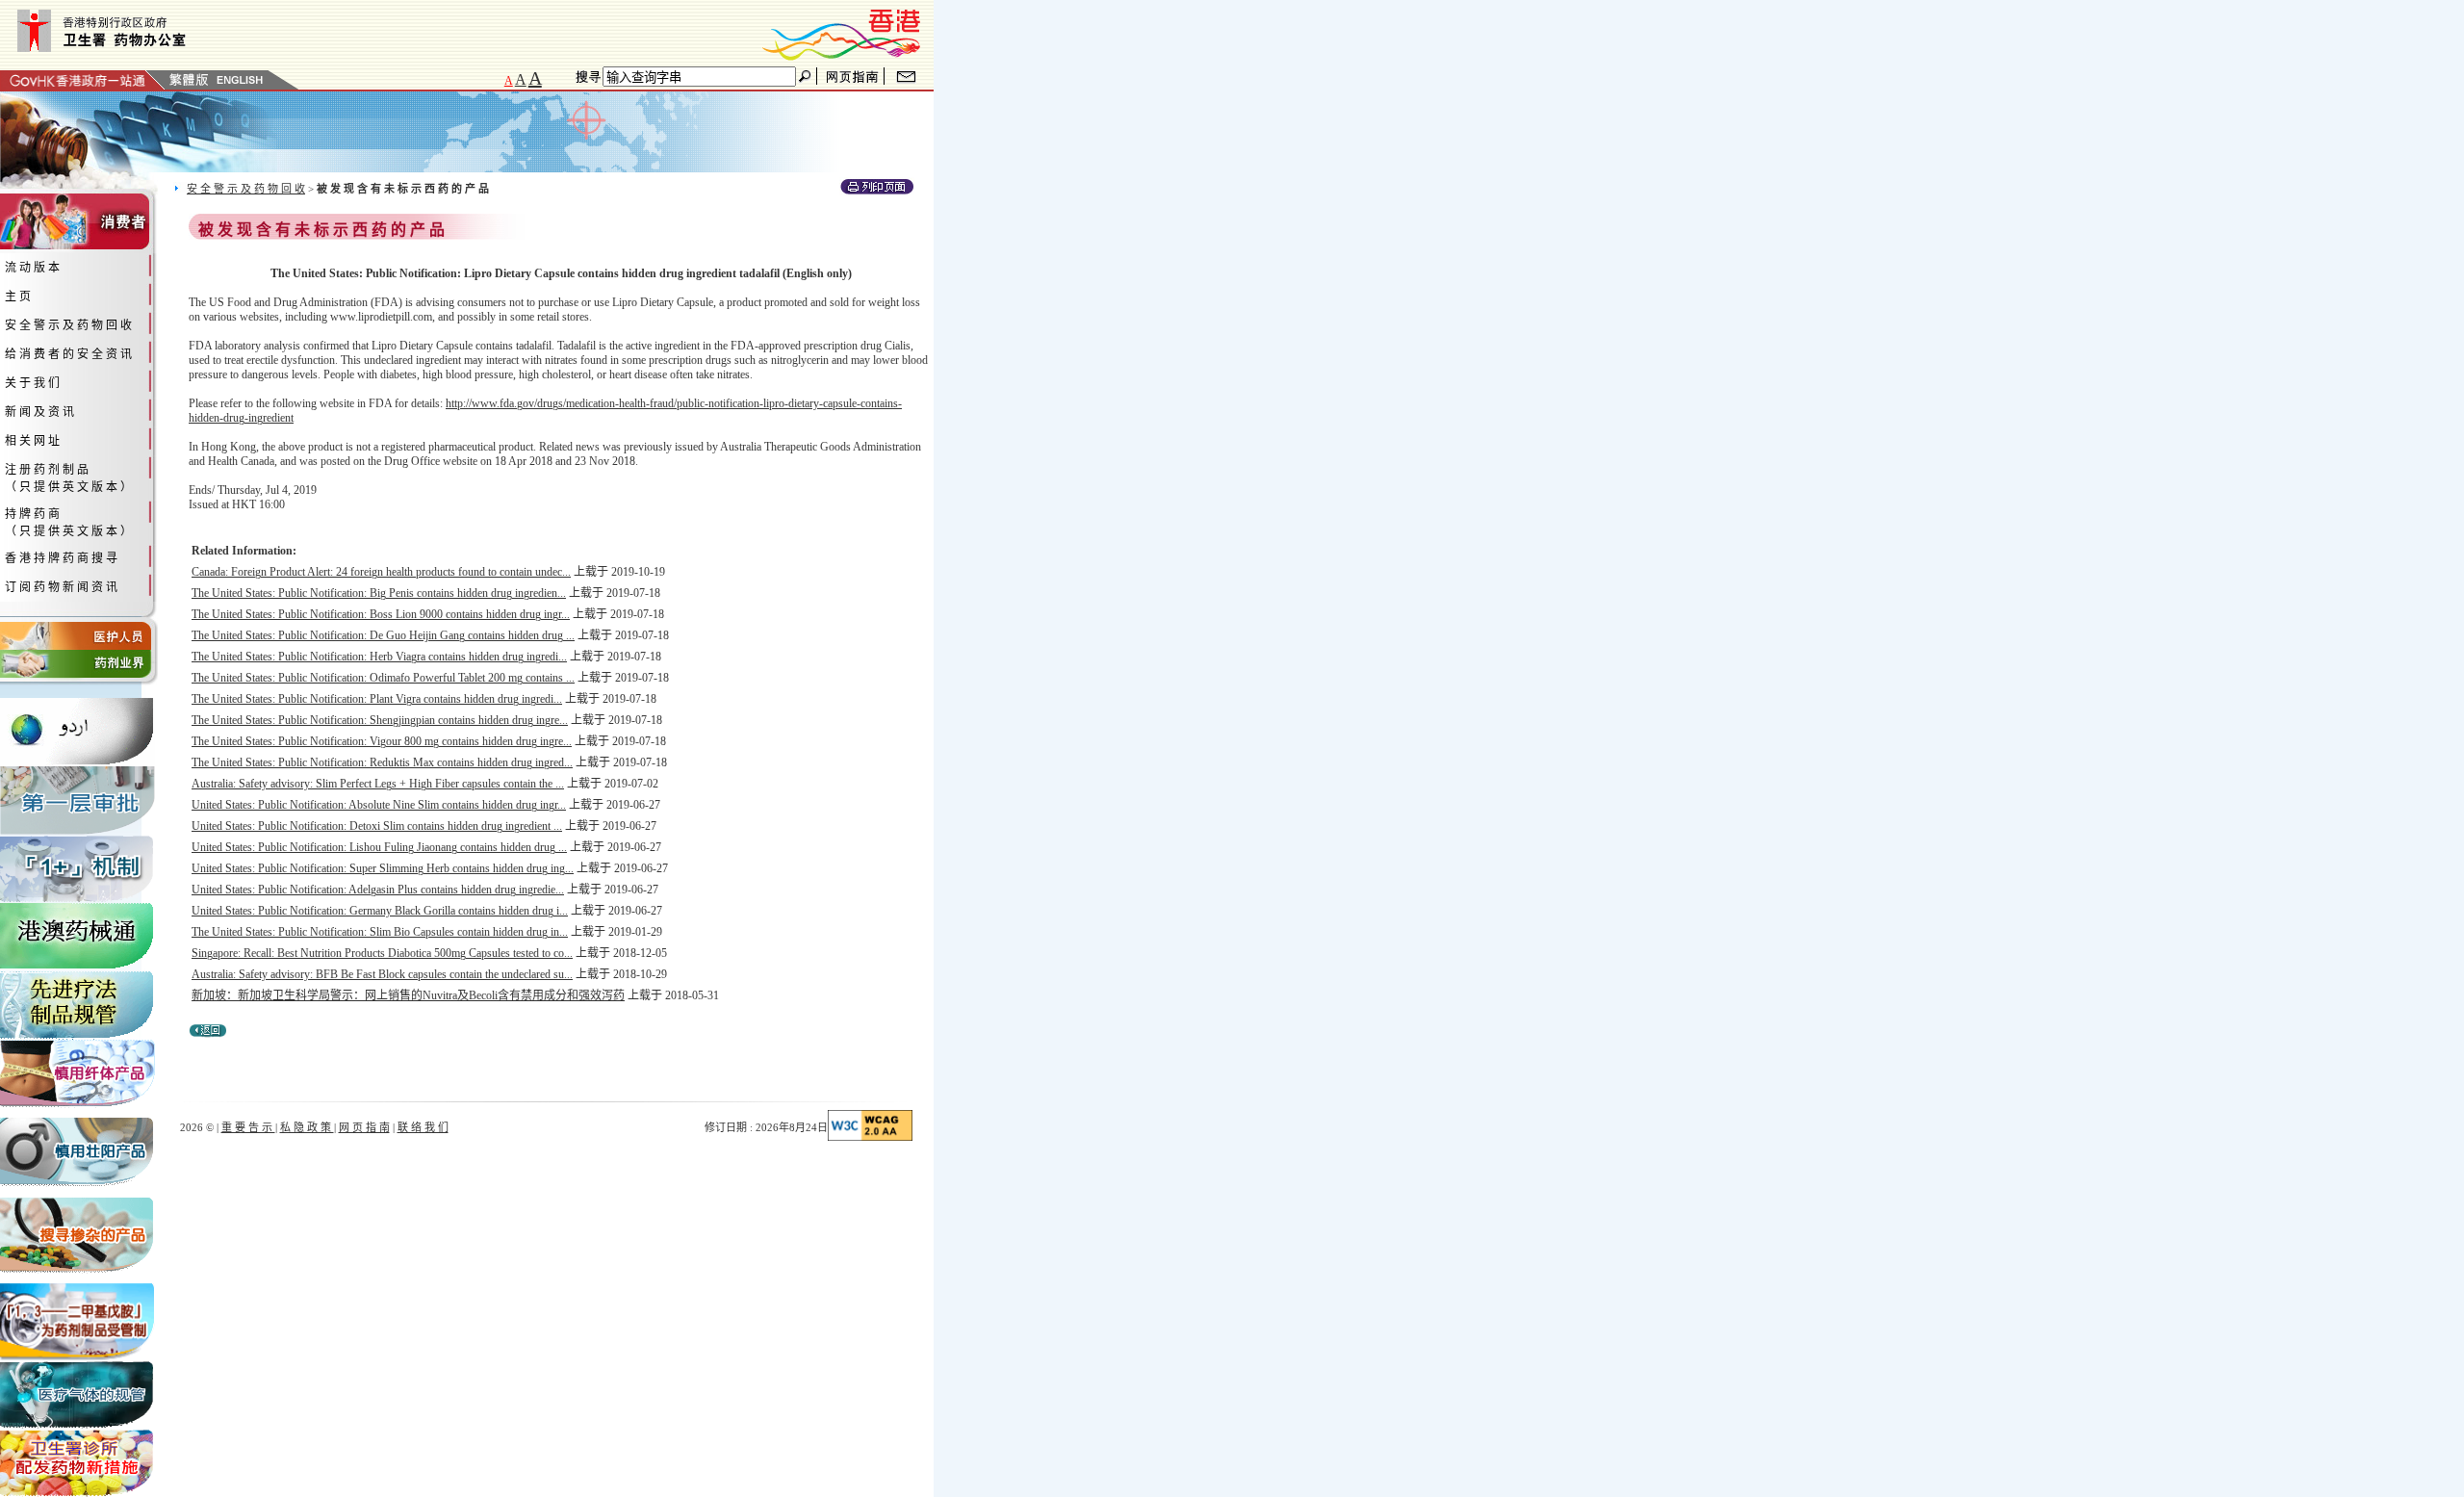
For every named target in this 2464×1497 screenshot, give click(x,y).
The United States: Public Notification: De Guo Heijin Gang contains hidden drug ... (383, 635)
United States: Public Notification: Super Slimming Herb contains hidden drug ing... (383, 868)
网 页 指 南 (364, 1127)
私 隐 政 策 (307, 1127)
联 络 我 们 (423, 1127)
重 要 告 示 (248, 1127)
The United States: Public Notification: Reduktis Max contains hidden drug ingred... (382, 762)
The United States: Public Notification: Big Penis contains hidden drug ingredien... (379, 593)
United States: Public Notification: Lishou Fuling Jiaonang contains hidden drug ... (379, 847)
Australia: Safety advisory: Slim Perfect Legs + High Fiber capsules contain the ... (378, 784)
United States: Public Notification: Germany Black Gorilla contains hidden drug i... (380, 911)
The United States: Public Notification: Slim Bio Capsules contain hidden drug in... (380, 932)
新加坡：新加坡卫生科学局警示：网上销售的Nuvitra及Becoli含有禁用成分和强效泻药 (408, 995)
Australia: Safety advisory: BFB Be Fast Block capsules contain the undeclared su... (382, 974)
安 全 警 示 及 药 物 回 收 (246, 189)
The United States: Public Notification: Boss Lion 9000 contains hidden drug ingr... (381, 614)
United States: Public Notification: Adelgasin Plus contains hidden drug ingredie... (378, 890)
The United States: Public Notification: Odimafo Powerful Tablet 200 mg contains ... (383, 678)
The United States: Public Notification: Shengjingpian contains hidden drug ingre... (380, 720)
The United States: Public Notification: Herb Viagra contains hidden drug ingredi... (379, 657)
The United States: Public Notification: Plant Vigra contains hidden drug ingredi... (377, 699)
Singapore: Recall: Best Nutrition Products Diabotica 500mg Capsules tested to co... (382, 953)
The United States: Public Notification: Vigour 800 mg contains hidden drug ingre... (382, 741)
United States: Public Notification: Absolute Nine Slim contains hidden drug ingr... (379, 805)
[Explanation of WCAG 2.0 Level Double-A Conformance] (870, 1137)
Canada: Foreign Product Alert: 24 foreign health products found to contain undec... (381, 572)
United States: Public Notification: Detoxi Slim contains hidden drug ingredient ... (377, 826)
